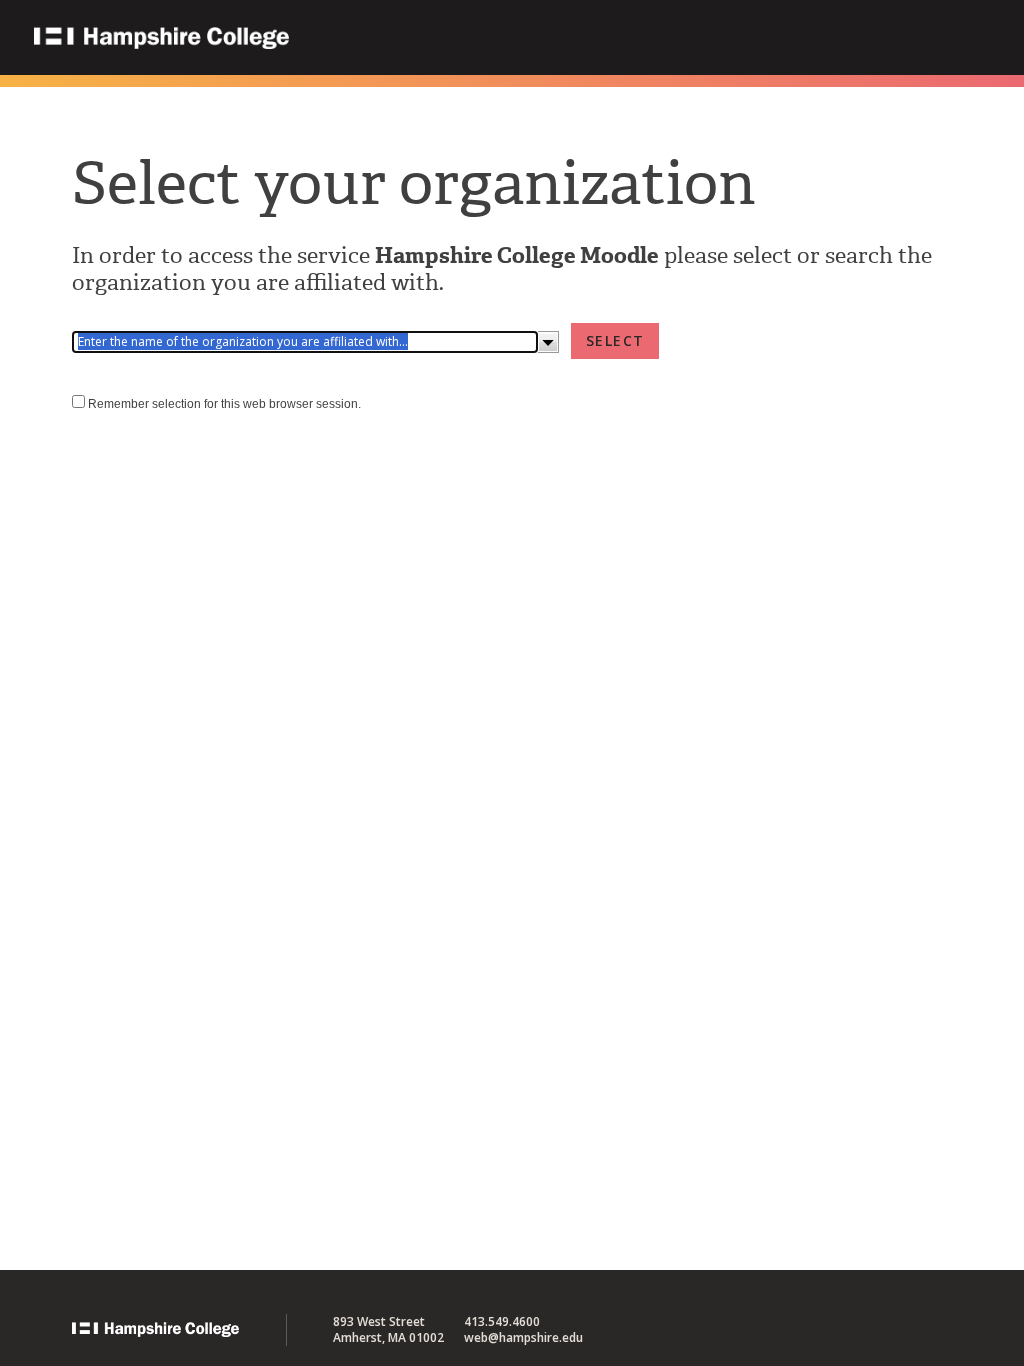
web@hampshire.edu (523, 1337)
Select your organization (414, 183)
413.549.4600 (502, 1321)
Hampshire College (289, 39)
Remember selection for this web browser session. (224, 404)
